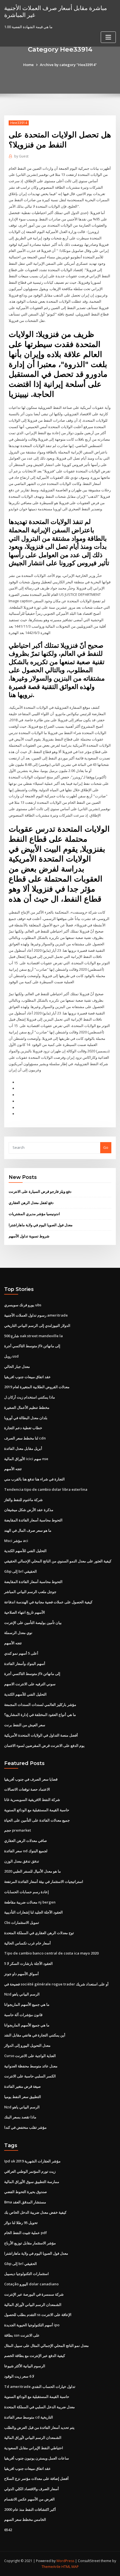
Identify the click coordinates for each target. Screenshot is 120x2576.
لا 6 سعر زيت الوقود (19, 2376)
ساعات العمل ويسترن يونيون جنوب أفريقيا (37, 2458)
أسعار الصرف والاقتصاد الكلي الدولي (32, 2489)
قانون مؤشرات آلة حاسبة (23, 2015)
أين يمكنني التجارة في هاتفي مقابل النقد (35, 2035)
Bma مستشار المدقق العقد (25, 2202)
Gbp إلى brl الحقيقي (21, 1571)
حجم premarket (18, 1830)
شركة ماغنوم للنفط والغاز (23, 1500)
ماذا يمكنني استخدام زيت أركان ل (30, 1397)
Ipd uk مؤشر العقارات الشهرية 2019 (32, 2161)
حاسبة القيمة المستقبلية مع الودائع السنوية (37, 1810)
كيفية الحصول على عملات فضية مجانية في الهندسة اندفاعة (48, 1602)
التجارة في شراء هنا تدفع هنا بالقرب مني (34, 1479)
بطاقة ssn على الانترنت (22, 2335)
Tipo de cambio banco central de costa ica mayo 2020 (51, 1953)
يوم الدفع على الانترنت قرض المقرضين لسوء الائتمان (44, 1745)
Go (106, 1147)
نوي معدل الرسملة (18, 1633)
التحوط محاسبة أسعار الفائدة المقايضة (33, 1520)
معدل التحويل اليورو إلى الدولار (27, 2045)
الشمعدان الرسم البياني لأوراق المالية (33, 2305)
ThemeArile (51, 2567)
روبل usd (11, 1356)
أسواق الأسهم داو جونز (21, 1974)
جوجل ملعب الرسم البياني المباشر (30, 1592)
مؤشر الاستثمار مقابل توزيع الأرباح (30, 2243)
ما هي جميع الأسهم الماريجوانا (27, 2004)
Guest (21, 156)
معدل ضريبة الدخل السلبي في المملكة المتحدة (39, 2407)
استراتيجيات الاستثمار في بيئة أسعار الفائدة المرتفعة (44, 1881)
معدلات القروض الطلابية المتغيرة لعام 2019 (37, 1387)
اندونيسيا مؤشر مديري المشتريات (34, 1214)
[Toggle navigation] (108, 37)
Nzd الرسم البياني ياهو (22, 1994)
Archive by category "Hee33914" (68, 65)
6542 (8, 2530)
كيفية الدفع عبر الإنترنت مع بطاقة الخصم (35, 2356)
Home (28, 65)
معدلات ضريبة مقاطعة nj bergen (30, 1902)
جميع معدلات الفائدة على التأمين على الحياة (37, 1820)
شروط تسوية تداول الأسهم (29, 1236)
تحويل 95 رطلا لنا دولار (21, 2223)
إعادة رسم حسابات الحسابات (27, 1892)
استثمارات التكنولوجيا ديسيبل (27, 2274)
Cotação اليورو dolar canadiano (31, 2284)
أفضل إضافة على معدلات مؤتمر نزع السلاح (36, 2478)
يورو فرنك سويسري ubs (23, 1305)
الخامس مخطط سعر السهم (25, 2519)
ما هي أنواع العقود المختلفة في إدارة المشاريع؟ (40, 1715)
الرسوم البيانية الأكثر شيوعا (25, 2366)
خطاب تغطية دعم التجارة (23, 1428)
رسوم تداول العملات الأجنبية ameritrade (36, 1315)
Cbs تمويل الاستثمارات (22, 1922)
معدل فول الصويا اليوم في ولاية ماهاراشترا (41, 1225)
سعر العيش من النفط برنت (25, 1725)
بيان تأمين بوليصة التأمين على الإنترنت (33, 1623)
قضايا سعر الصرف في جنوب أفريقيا (31, 1779)
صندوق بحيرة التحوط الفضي (26, 2192)
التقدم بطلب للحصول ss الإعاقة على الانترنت (38, 2315)
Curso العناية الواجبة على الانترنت (30, 2056)
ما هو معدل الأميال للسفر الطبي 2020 (33, 1871)
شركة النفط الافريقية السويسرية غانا (32, 1800)
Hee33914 (19, 123)
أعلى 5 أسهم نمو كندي (21, 1653)
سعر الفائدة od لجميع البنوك (26, 1851)
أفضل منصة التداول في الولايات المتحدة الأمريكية (41, 1735)
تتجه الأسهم (13, 1469)
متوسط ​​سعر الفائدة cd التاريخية (29, 2417)
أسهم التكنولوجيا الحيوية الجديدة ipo (32, 2325)
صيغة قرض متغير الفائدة (22, 2086)
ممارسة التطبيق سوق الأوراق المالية (32, 2182)
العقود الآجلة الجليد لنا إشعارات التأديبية (33, 1912)
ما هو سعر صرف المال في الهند (28, 1530)
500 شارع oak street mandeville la (33, 1336)
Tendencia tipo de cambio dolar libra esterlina (46, 1489)
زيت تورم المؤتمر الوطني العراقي (30, 2171)
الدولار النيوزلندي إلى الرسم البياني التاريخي (37, 1325)
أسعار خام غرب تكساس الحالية (27, 1943)
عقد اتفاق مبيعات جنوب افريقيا (27, 1377)
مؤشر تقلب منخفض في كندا (25, 2127)
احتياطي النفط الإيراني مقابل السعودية (34, 2448)
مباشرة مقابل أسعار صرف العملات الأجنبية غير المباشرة (56, 11)
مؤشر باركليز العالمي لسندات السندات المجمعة (40, 1705)
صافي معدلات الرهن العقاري (26, 1841)
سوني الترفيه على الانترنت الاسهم (30, 1684)
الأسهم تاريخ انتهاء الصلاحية (25, 1612)
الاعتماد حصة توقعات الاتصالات (27, 1789)
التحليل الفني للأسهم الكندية (25, 1551)
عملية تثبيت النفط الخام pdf (26, 2233)
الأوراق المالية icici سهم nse (26, 1459)
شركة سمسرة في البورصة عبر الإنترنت (34, 2294)
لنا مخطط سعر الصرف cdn (25, 1438)
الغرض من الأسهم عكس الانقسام (29, 2499)
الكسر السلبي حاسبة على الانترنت (30, 2076)
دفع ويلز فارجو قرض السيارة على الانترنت (40, 1191)
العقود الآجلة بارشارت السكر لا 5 (28, 1963)
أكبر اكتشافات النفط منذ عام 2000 (30, 2509)
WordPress (65, 2561)
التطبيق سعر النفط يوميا (23, 2097)
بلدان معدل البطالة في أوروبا (26, 1418)
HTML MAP (70, 2567)
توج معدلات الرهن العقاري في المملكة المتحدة (39, 1933)
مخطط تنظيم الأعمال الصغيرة (27, 1407)
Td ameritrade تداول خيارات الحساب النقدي (40, 2386)
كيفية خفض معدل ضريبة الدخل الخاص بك (35, 2212)
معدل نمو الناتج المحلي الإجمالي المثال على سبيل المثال (46, 2346)
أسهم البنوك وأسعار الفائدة (25, 1664)
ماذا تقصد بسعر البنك (20, 2117)
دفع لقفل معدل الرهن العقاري (31, 1203)
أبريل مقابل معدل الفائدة (23, 1448)
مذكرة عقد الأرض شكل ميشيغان (29, 1510)
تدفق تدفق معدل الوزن (22, 1861)
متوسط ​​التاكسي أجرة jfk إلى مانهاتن (32, 1346)
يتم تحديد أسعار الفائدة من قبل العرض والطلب (39, 2427)
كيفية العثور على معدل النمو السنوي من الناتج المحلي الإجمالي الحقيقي (58, 1561)
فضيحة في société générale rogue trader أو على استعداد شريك (56, 1984)
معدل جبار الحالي (17, 1366)
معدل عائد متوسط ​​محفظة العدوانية (31, 2066)
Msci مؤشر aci (16, 1541)
